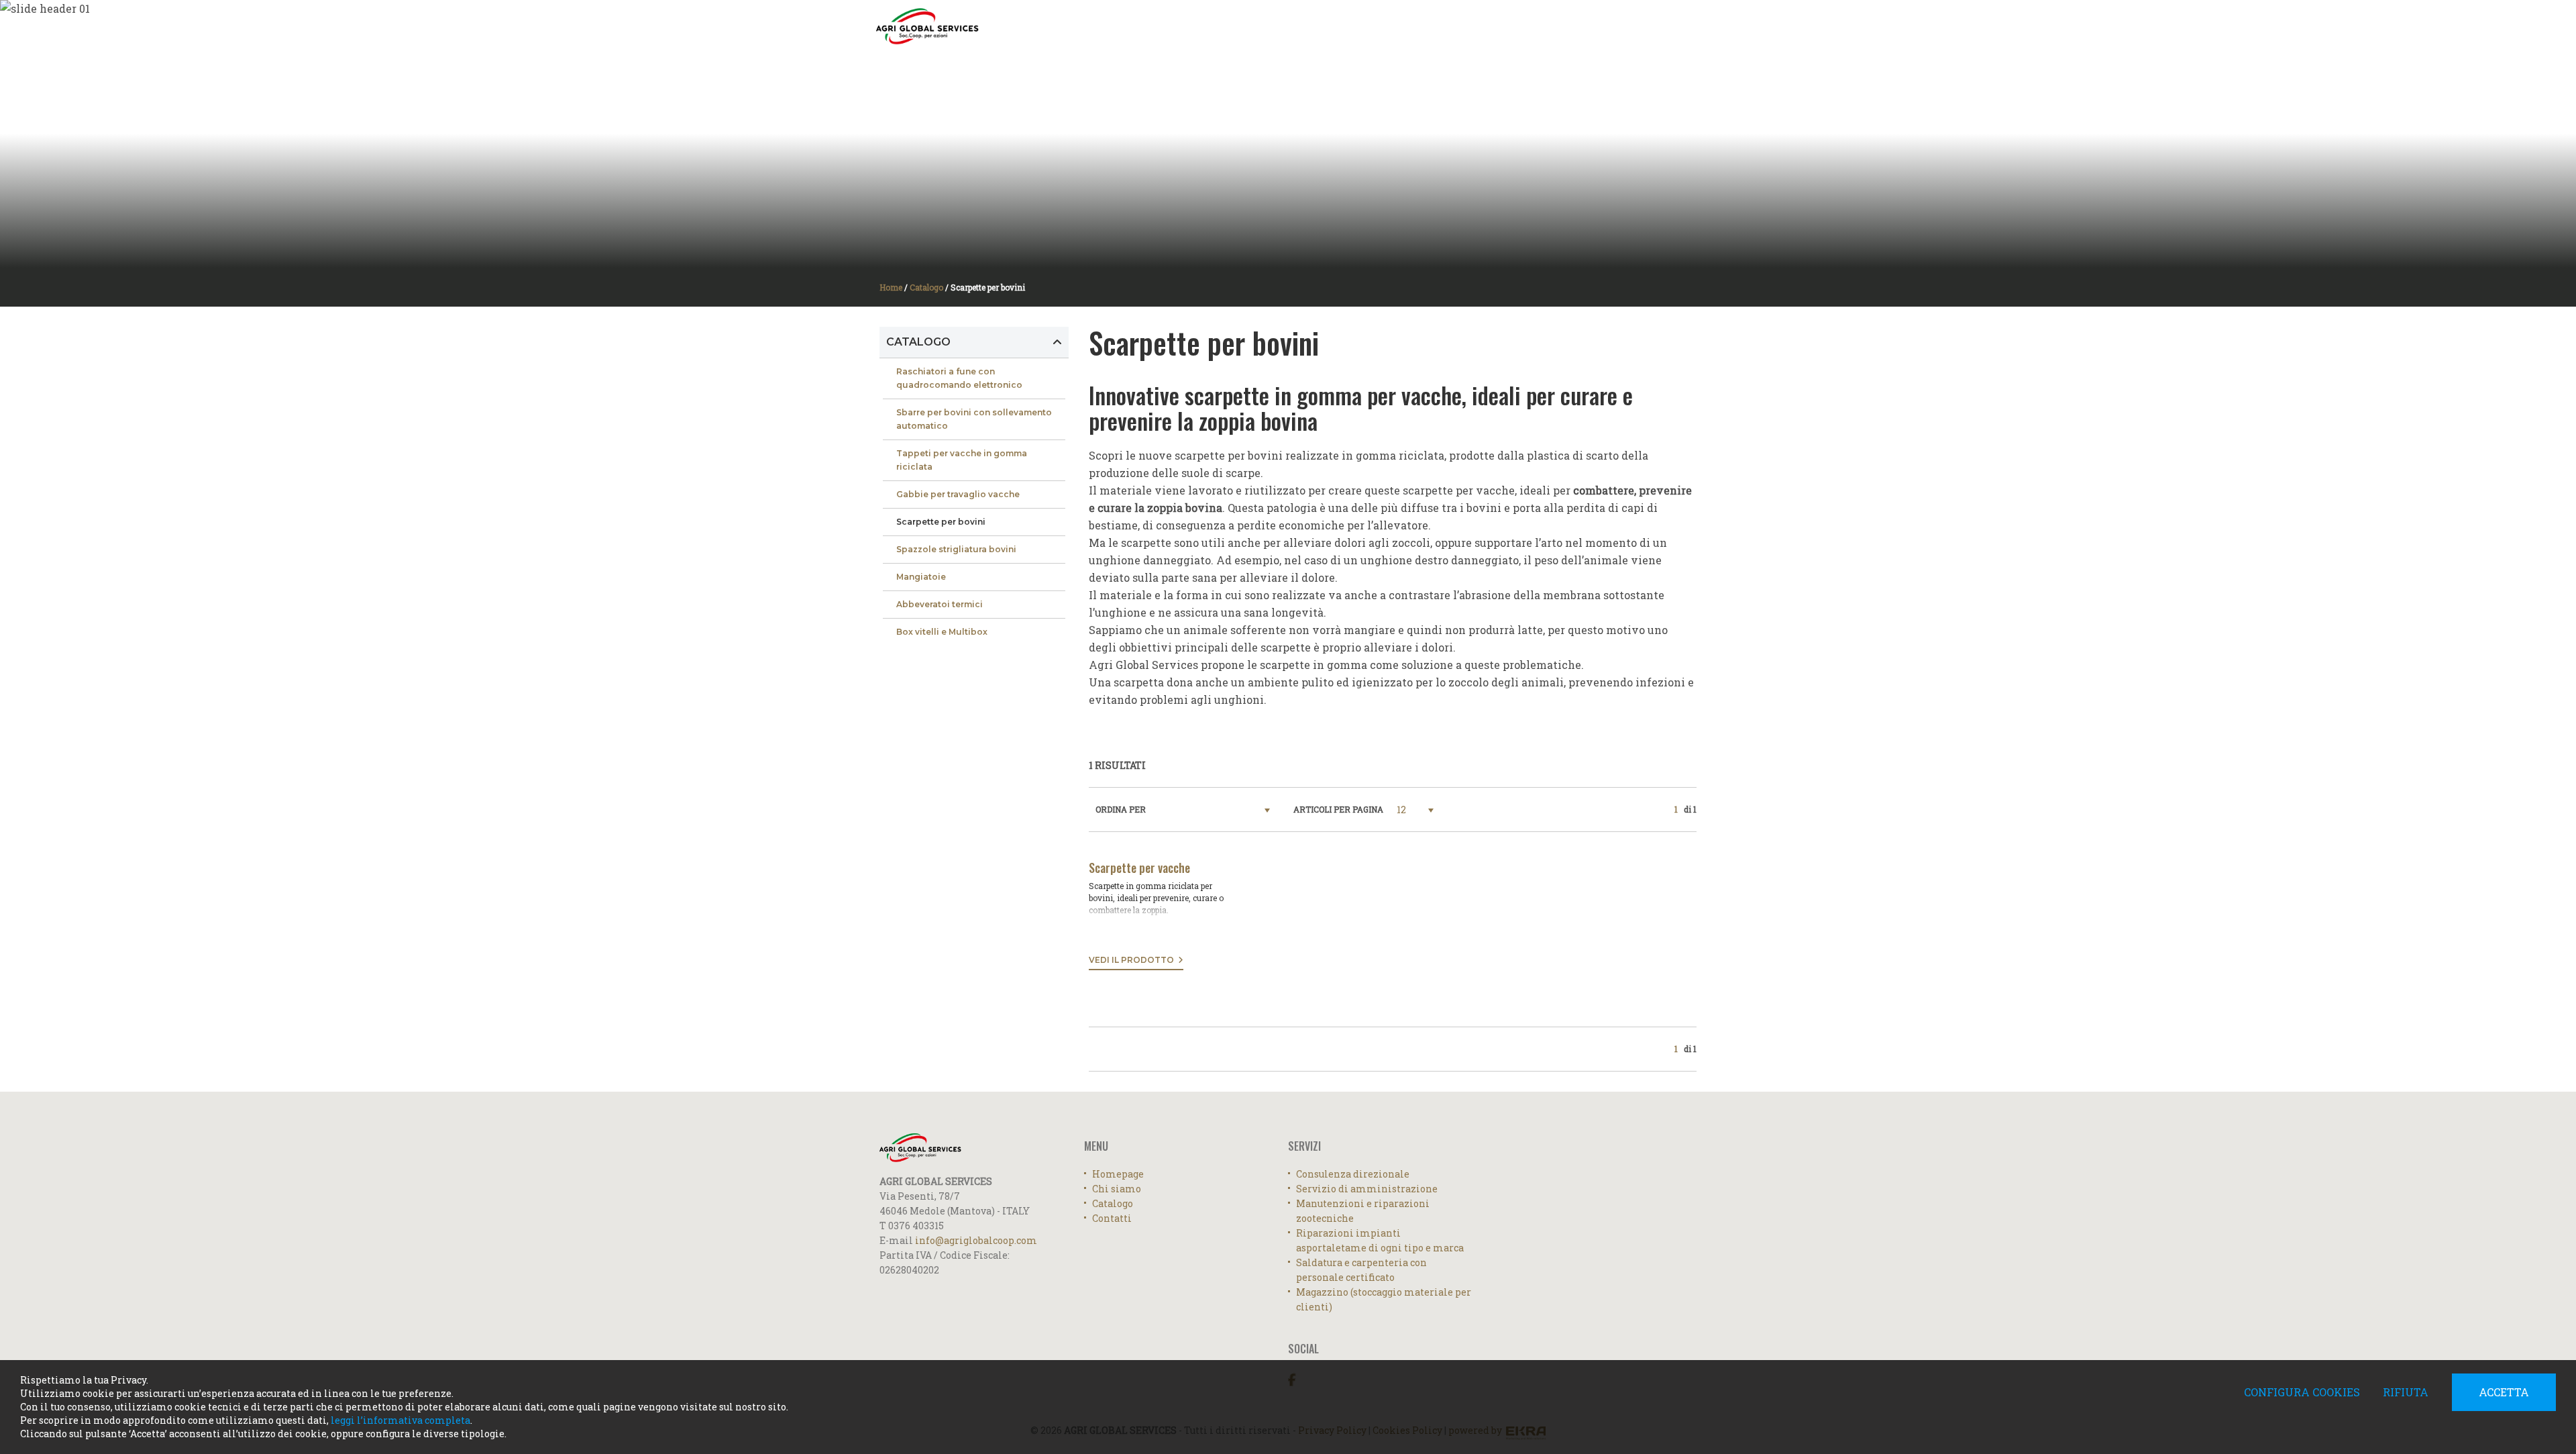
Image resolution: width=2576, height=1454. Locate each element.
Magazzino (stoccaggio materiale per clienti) (1384, 1299)
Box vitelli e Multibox (942, 632)
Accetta (2504, 1392)
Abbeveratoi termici (940, 604)
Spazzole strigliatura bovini (956, 549)
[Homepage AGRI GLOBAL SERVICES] (927, 27)
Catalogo (1591, 25)
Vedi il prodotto (1133, 960)
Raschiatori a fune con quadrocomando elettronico (959, 378)
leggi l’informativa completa (400, 1420)
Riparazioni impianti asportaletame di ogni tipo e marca (1380, 1240)
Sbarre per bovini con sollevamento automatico (974, 419)
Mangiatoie (921, 577)
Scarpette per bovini (941, 522)
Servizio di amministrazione (1367, 1189)
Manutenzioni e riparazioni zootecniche (1363, 1211)
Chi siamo (1117, 1189)
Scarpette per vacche (1139, 868)
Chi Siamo (1490, 25)
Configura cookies (2302, 1392)
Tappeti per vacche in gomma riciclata (962, 460)
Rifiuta (2406, 1392)
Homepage (1434, 25)
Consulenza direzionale (1353, 1174)
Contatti (1648, 25)
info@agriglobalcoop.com (976, 1240)
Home (891, 287)
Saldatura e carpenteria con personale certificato (1361, 1270)
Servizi (1539, 25)
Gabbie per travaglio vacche (958, 494)
